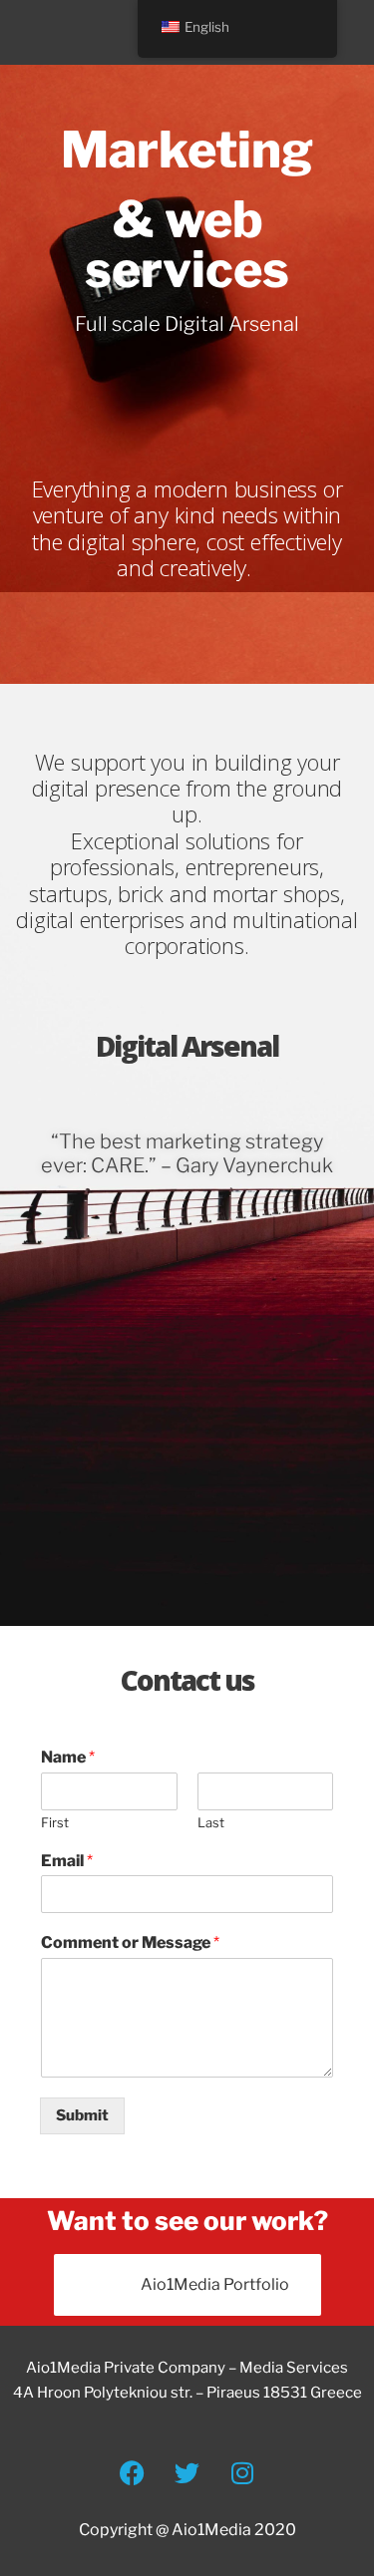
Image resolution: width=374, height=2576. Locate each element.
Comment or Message (130, 1942)
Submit (82, 2115)
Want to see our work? (187, 2221)
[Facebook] (133, 2472)
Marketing (187, 150)
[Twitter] (187, 2472)
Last (211, 1822)
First (55, 1822)
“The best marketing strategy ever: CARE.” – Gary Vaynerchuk (187, 1153)
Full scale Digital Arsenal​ (187, 324)
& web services (187, 244)
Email (67, 1861)
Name (68, 1757)
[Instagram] (242, 2472)
